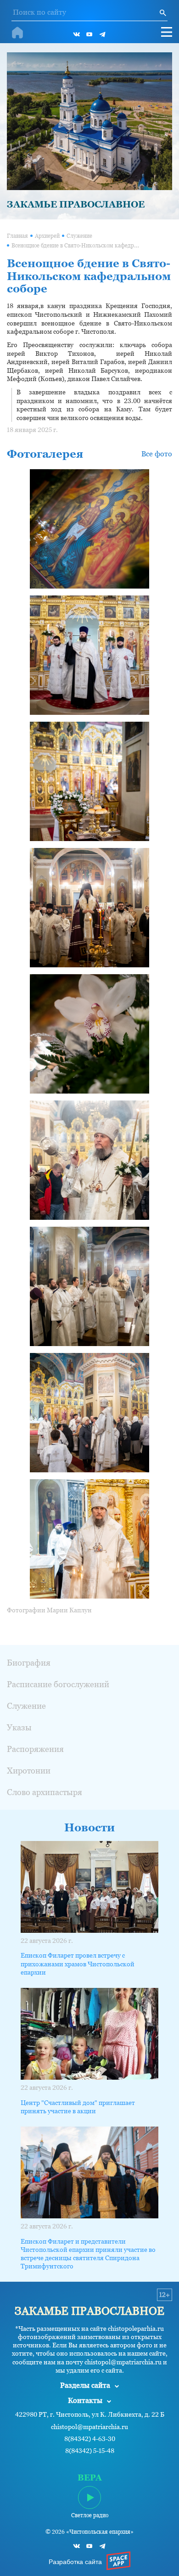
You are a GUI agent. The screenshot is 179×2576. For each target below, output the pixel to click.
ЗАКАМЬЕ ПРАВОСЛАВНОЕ (76, 204)
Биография (29, 1663)
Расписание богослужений (58, 1684)
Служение (79, 236)
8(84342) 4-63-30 (90, 2439)
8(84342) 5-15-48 (90, 2451)
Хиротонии (29, 1771)
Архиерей (47, 236)
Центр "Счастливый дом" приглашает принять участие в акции (78, 2107)
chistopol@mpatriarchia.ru (89, 2427)
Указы (19, 1727)
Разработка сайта (75, 2562)
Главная (17, 236)
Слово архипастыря (45, 1792)
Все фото (157, 454)
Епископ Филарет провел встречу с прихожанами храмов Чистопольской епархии (78, 1964)
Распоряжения (35, 1749)
